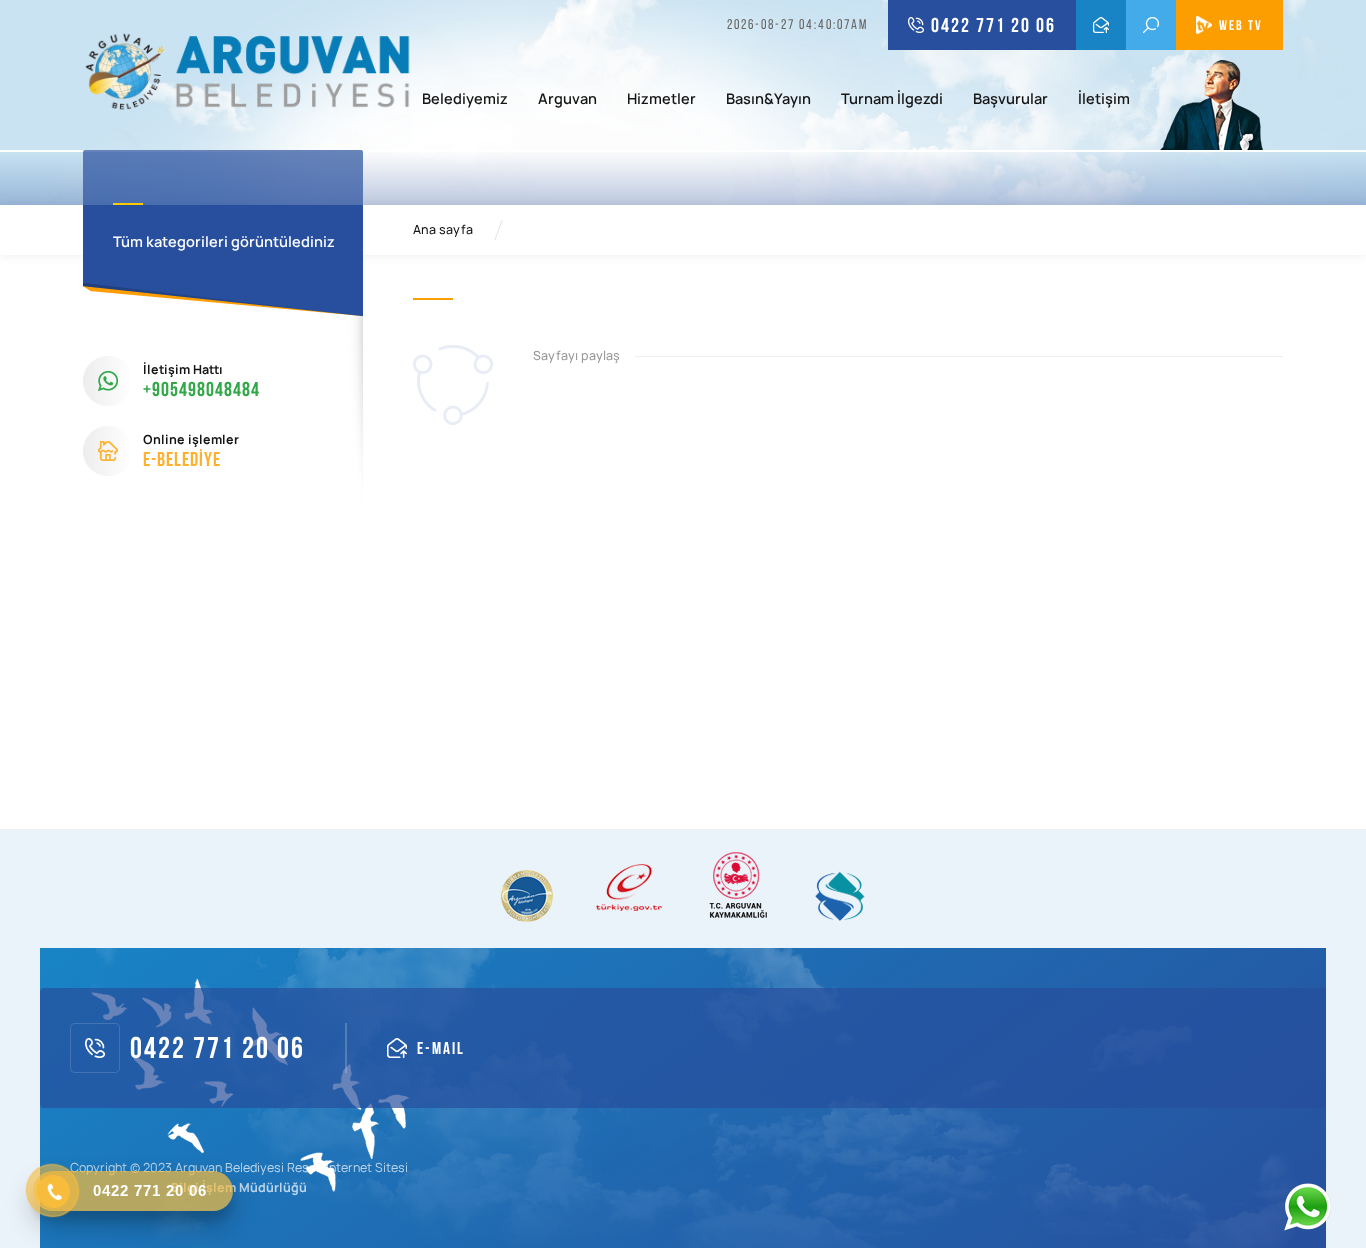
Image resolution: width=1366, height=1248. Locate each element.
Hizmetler (661, 100)
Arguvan (567, 100)
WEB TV (1241, 25)
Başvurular (1010, 100)
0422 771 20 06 (993, 25)
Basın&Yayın (768, 100)
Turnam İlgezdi (892, 100)
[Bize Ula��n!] (1307, 1207)
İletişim (1104, 100)
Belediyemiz (465, 100)
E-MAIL (1101, 25)
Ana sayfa (443, 230)
